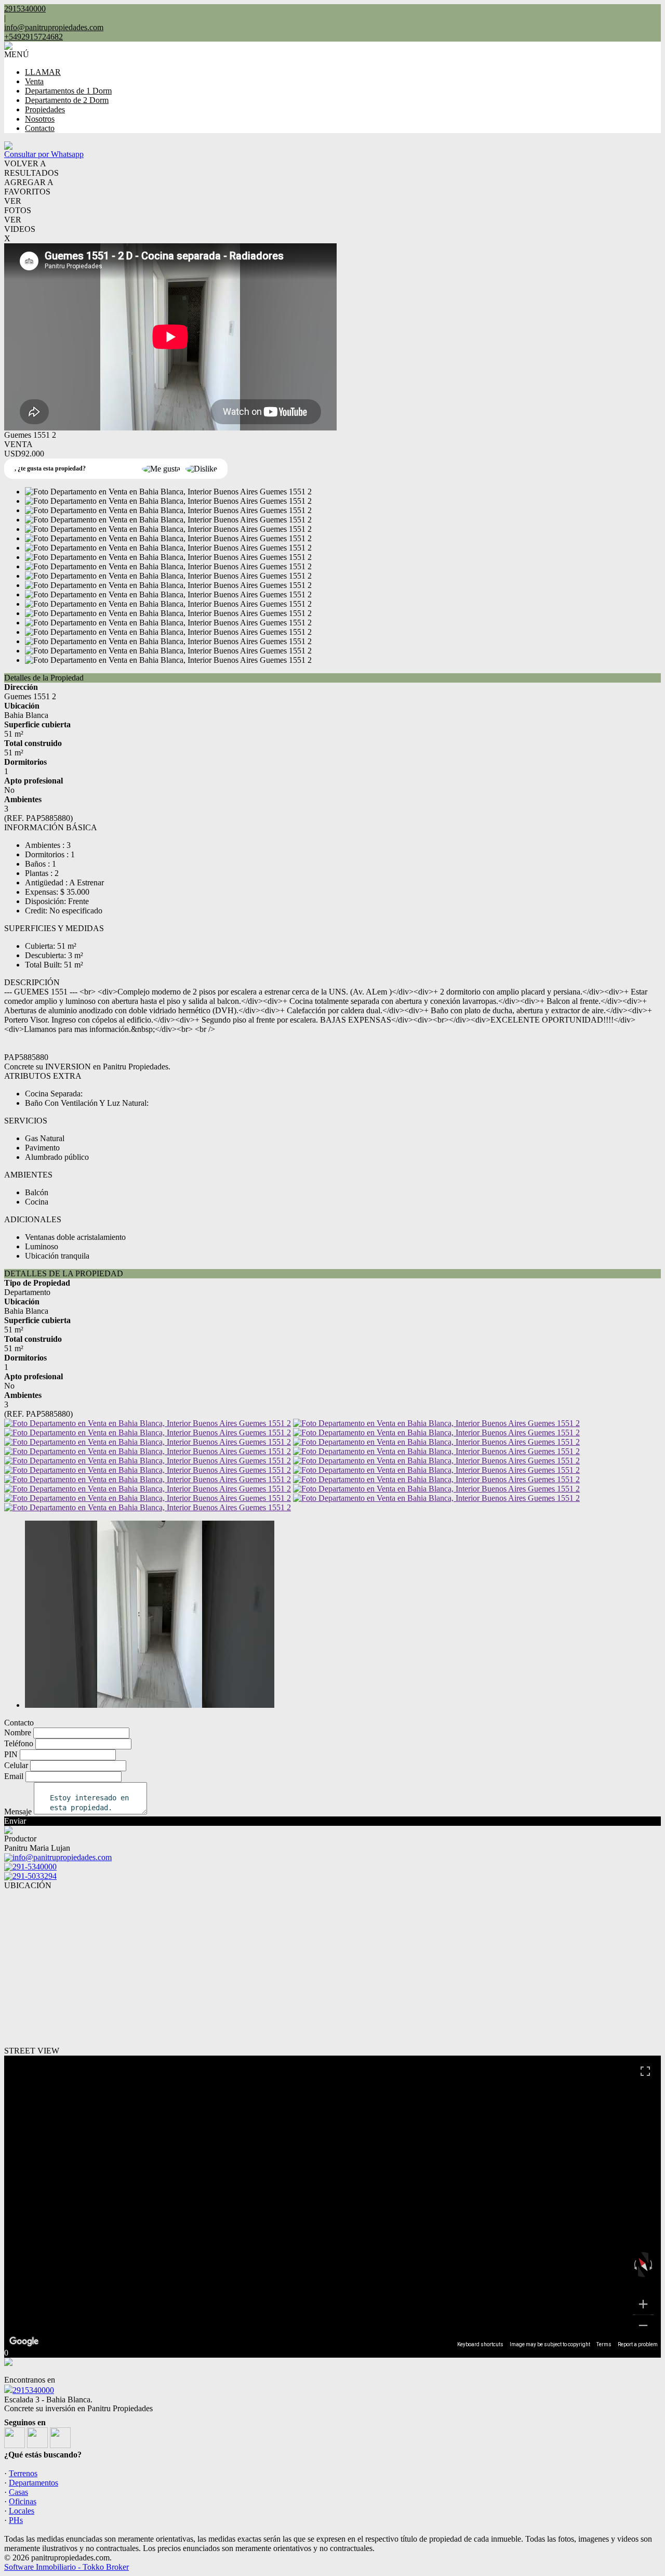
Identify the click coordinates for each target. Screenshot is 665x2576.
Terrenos (23, 2473)
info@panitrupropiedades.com (54, 27)
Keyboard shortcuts (480, 2344)
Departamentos (34, 2483)
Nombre (18, 1732)
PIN (11, 1754)
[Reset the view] (643, 2265)
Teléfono (19, 1743)
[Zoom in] (643, 2304)
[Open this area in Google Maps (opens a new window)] (24, 2342)
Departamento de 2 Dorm (67, 100)
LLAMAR (43, 72)
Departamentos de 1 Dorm (68, 91)
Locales (22, 2511)
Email (14, 1776)
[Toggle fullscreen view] (645, 2071)
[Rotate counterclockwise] (634, 2265)
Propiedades (45, 109)
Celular (16, 1765)
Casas (18, 2492)
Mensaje (18, 1812)
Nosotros (40, 119)
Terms (604, 2344)
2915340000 (33, 2390)
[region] (332, 2202)
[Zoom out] (643, 2325)
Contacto (40, 128)
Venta (34, 81)
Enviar (15, 1821)
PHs (16, 2520)
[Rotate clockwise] (652, 2265)
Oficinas (23, 2501)
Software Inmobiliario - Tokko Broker (66, 2567)
